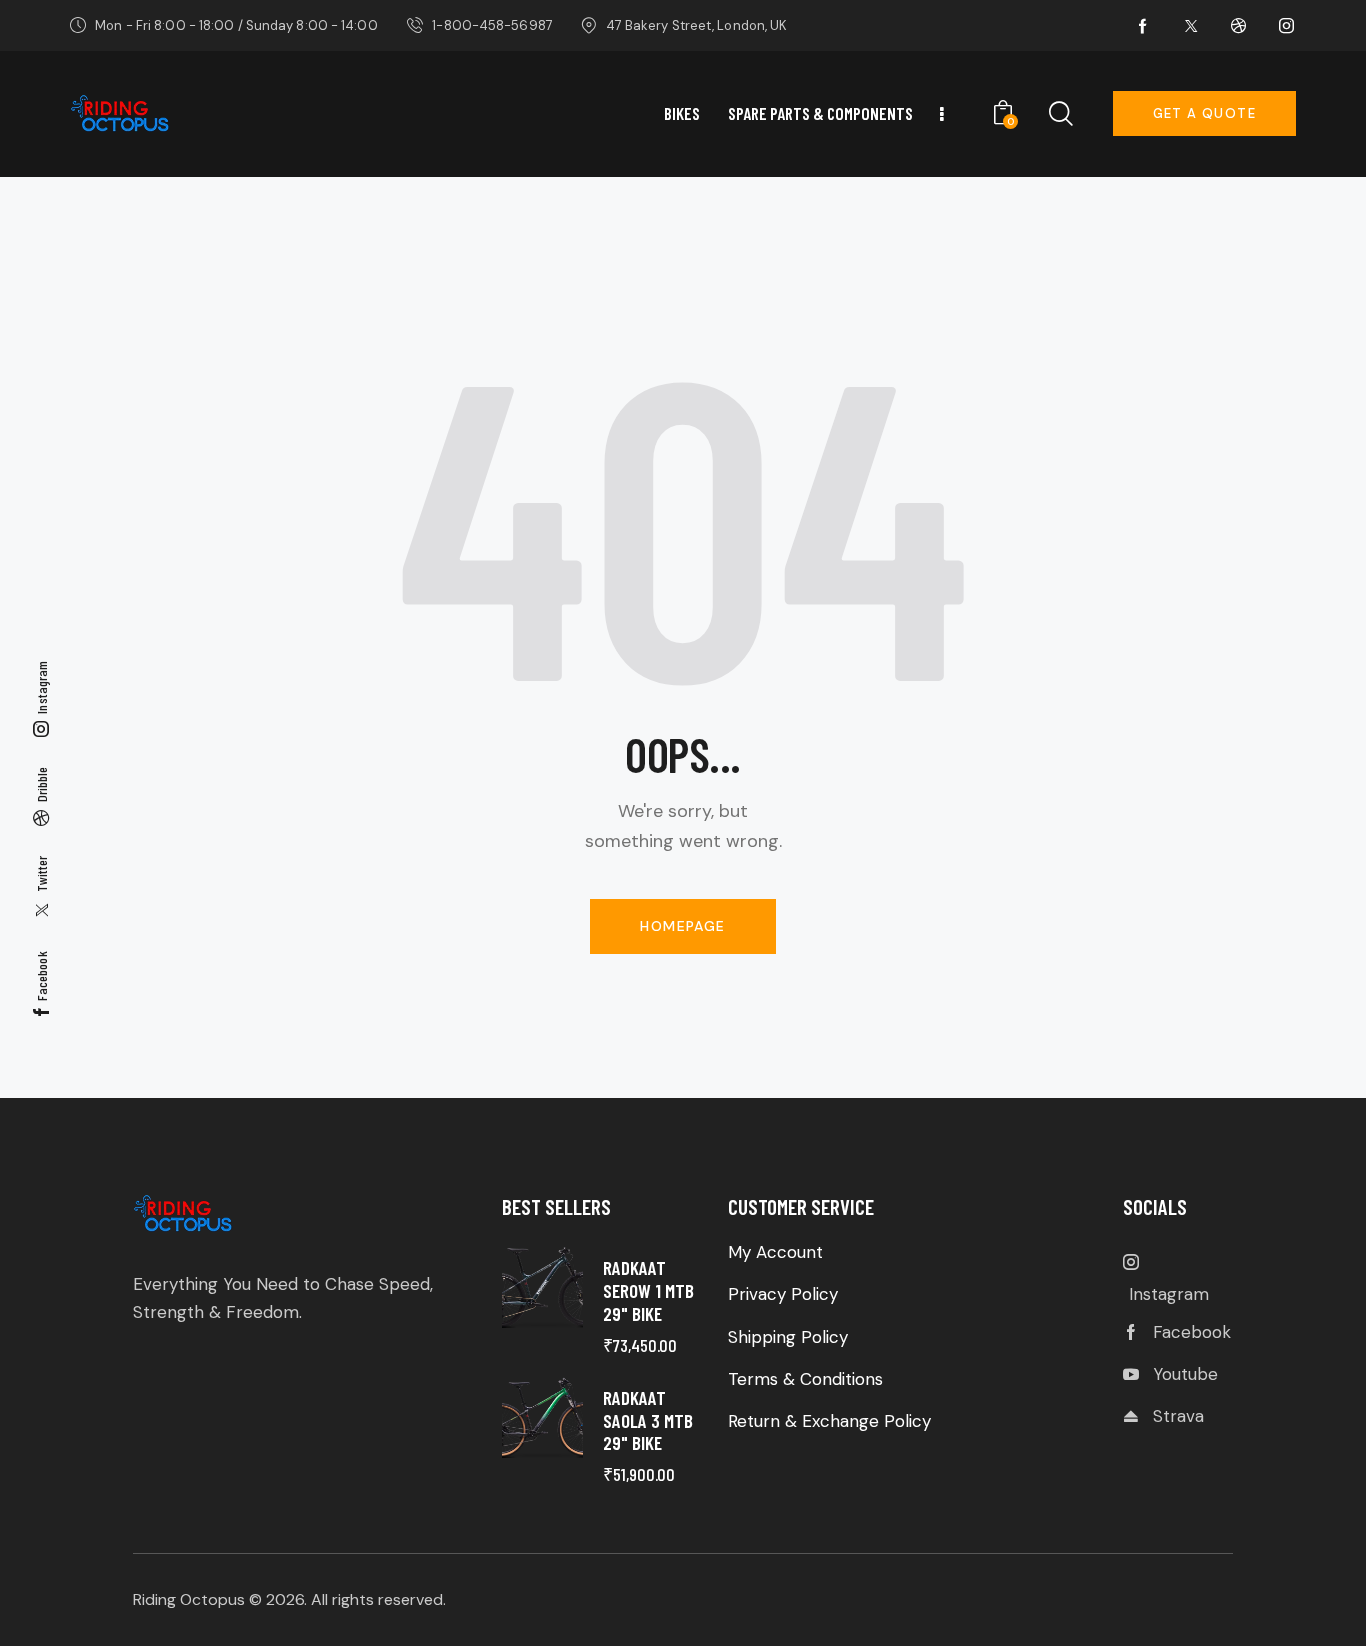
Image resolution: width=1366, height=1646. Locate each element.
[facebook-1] (1143, 26)
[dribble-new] (1239, 26)
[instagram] (1287, 26)
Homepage (682, 926)
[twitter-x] (1191, 26)
